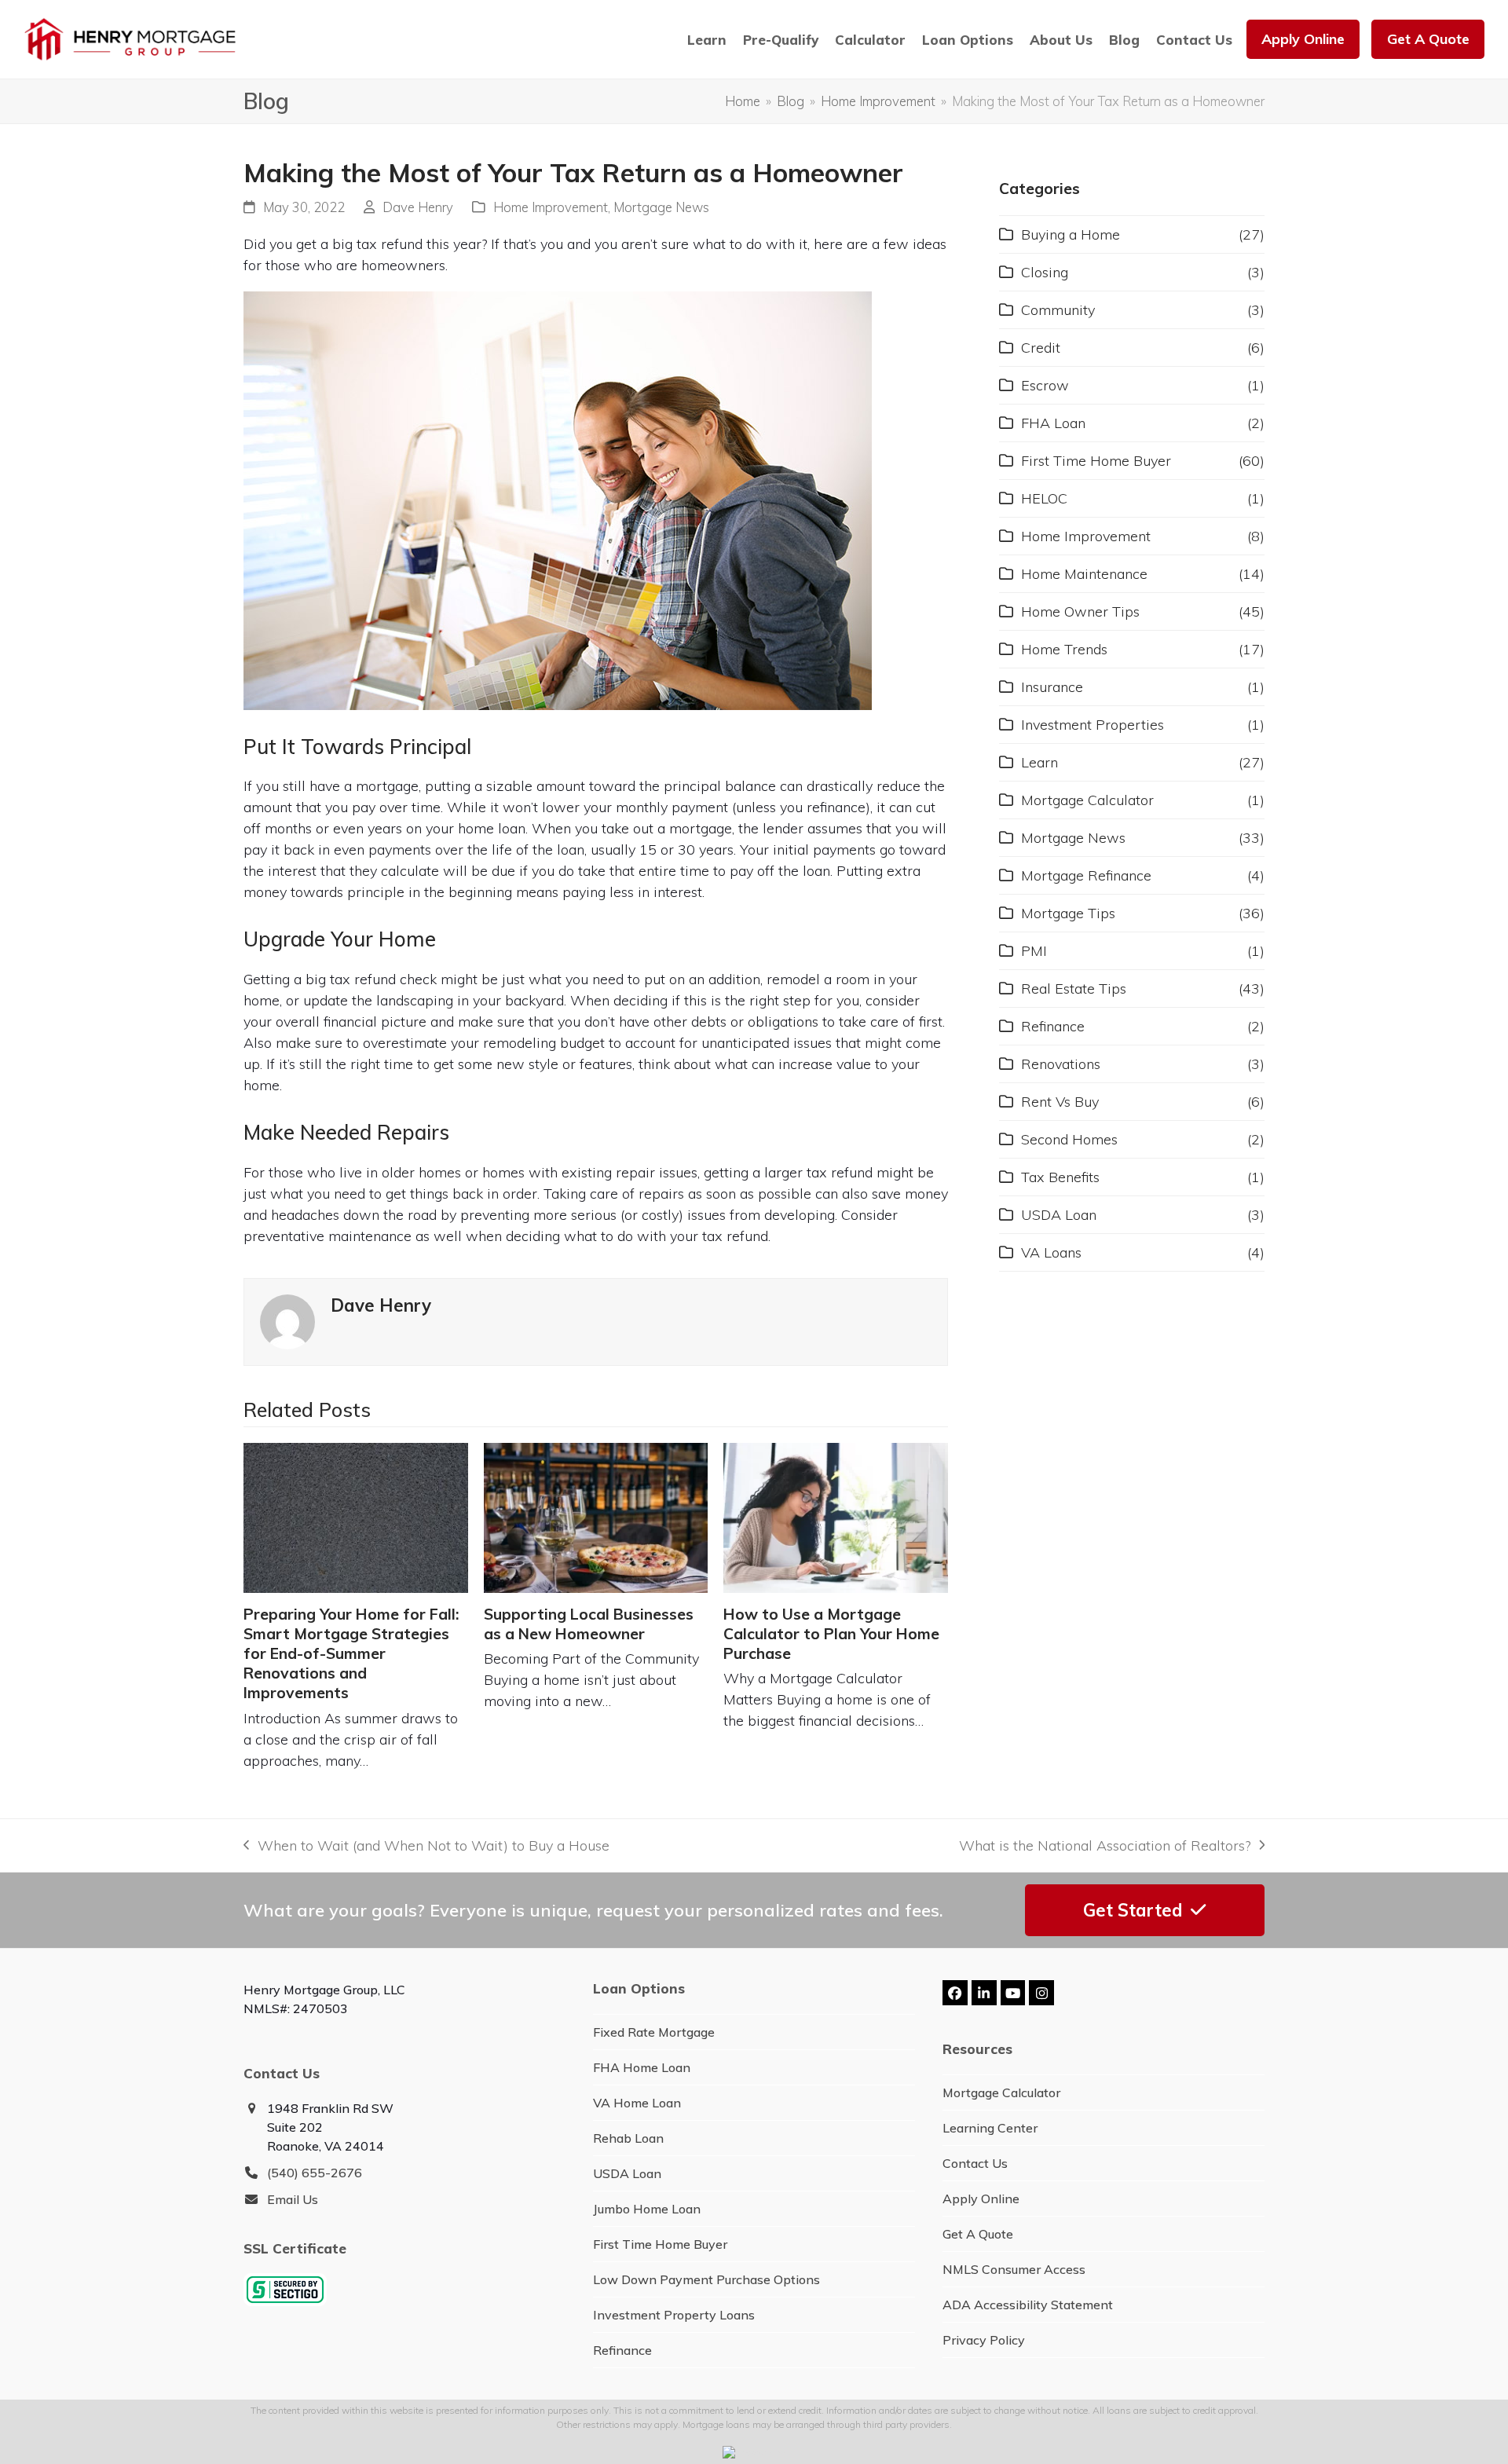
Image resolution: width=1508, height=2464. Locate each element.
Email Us (293, 2199)
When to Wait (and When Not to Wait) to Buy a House (426, 1846)
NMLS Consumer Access (1014, 2269)
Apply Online (981, 2199)
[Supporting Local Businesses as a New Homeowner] (596, 1518)
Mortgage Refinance (1086, 875)
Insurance (1052, 687)
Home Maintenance (1084, 574)
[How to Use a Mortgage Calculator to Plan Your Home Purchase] (836, 1518)
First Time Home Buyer (1096, 461)
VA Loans (1051, 1252)
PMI (1034, 951)
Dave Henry (418, 207)
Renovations (1061, 1064)
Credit (1041, 348)
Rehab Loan (628, 2138)
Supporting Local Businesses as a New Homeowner (589, 1624)
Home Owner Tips (1080, 611)
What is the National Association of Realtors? (1105, 1846)
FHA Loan (1053, 423)
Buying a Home (1071, 234)
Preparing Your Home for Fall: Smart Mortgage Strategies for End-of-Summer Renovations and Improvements (351, 1654)
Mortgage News (661, 207)
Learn (1039, 762)
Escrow (1045, 385)
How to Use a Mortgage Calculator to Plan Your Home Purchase (831, 1634)
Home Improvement (551, 207)
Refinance (1053, 1026)
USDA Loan (1059, 1215)
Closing (1045, 272)
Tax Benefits (1060, 1177)
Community (1058, 310)
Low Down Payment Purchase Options (706, 2279)
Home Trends (1064, 649)
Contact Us (975, 2163)
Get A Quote (978, 2234)
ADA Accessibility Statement (1028, 2305)
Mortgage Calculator (1087, 800)
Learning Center (990, 2128)
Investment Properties (1093, 725)
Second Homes (1069, 1139)
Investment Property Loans (674, 2315)
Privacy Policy (984, 2340)
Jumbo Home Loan (647, 2209)
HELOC (1044, 498)
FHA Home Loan (642, 2067)
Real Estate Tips (1074, 989)
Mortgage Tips (1068, 913)
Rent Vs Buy (1060, 1102)
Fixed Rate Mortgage (654, 2032)
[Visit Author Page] (287, 1320)
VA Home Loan (637, 2103)
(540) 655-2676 (315, 2173)
